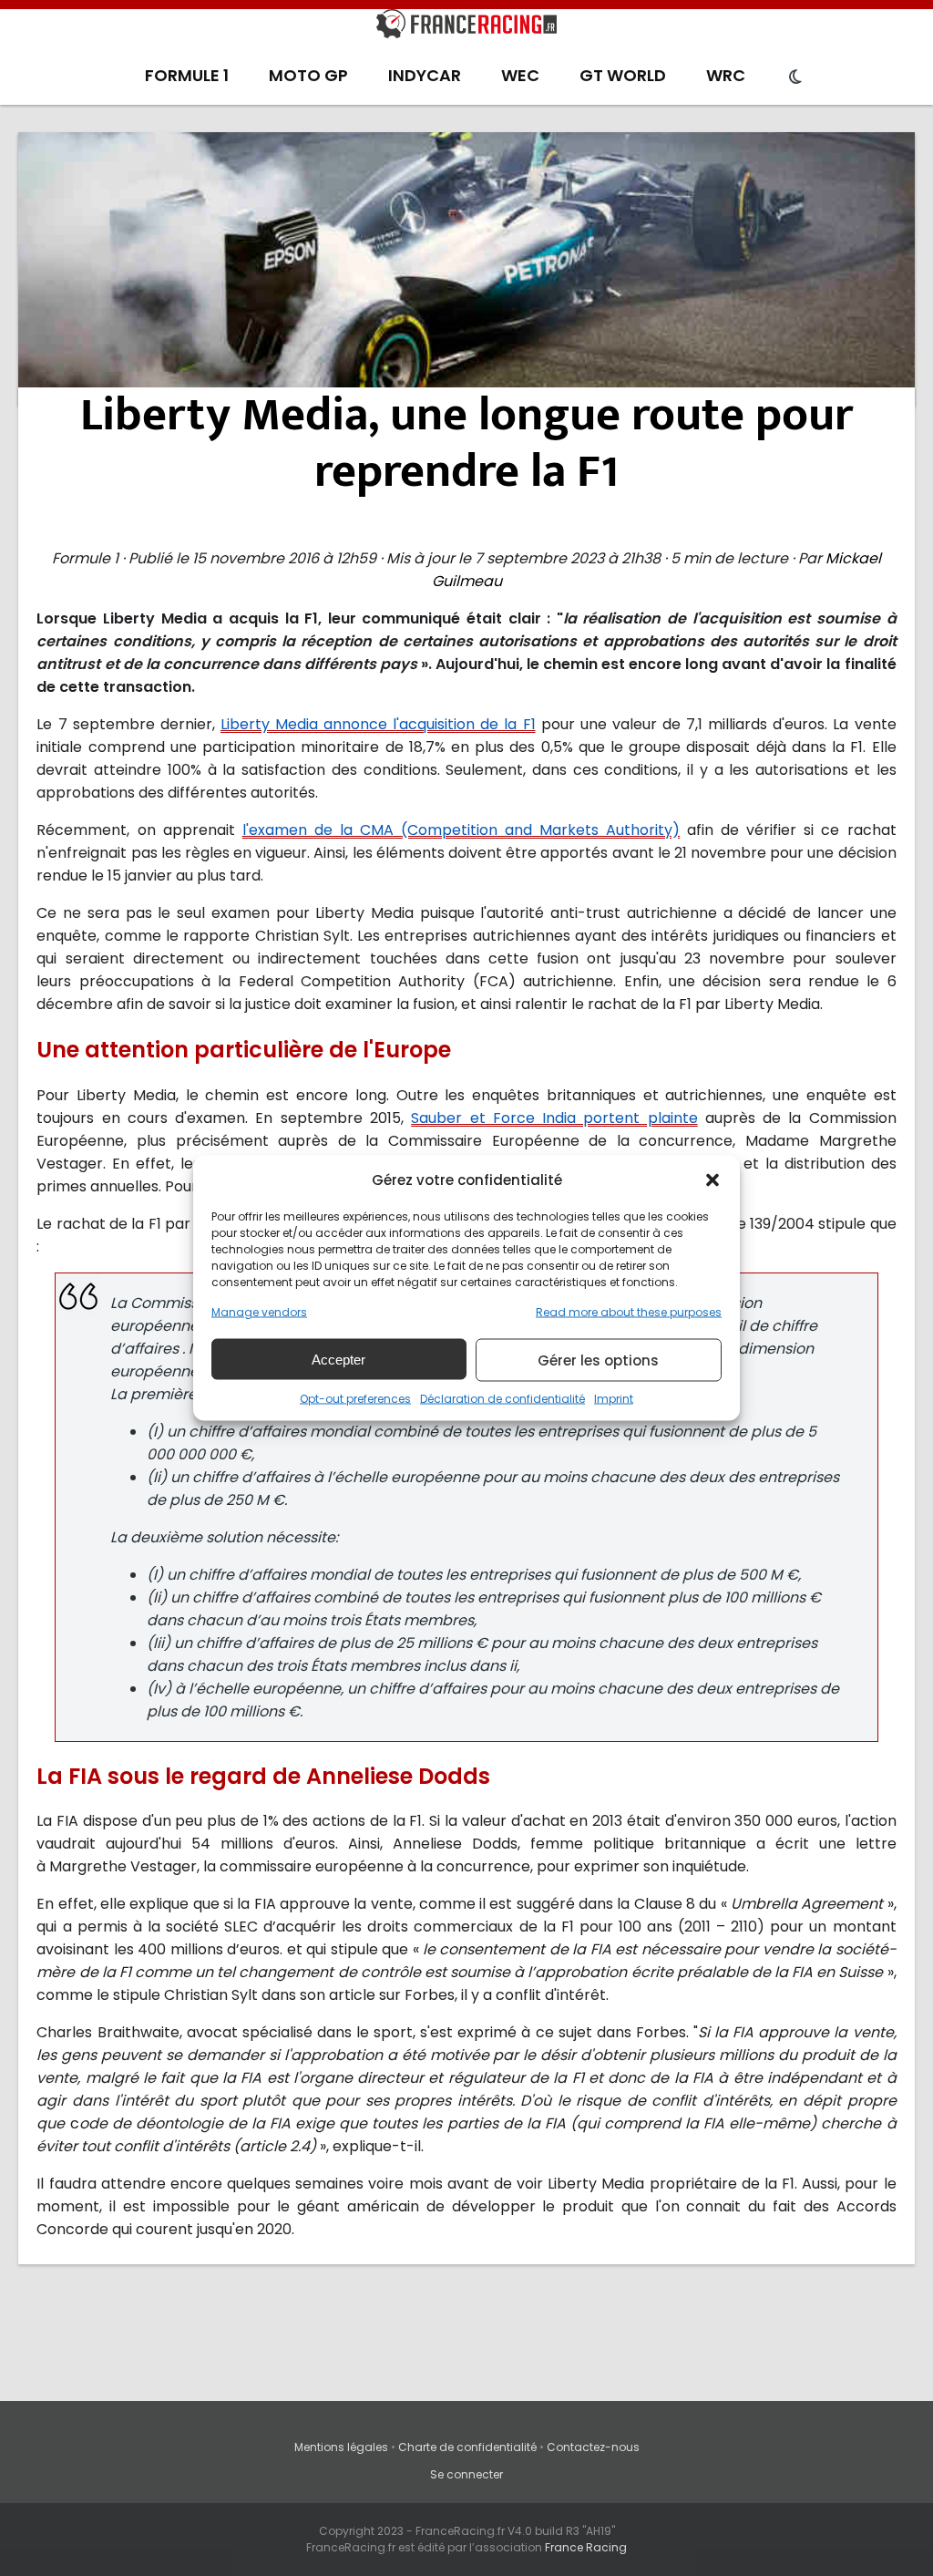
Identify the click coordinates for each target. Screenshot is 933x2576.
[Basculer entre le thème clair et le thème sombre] (795, 77)
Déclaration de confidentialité (502, 1399)
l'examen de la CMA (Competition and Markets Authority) (461, 830)
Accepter (338, 1359)
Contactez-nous (593, 2447)
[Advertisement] (467, 269)
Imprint (614, 1399)
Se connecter (466, 2474)
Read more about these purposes (629, 1312)
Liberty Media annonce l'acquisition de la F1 (378, 724)
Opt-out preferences (355, 1399)
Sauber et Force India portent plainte (554, 1118)
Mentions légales (341, 2447)
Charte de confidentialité (467, 2447)
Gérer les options (598, 1360)
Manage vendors (259, 1312)
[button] (713, 1180)
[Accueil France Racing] (466, 27)
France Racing (586, 2547)
